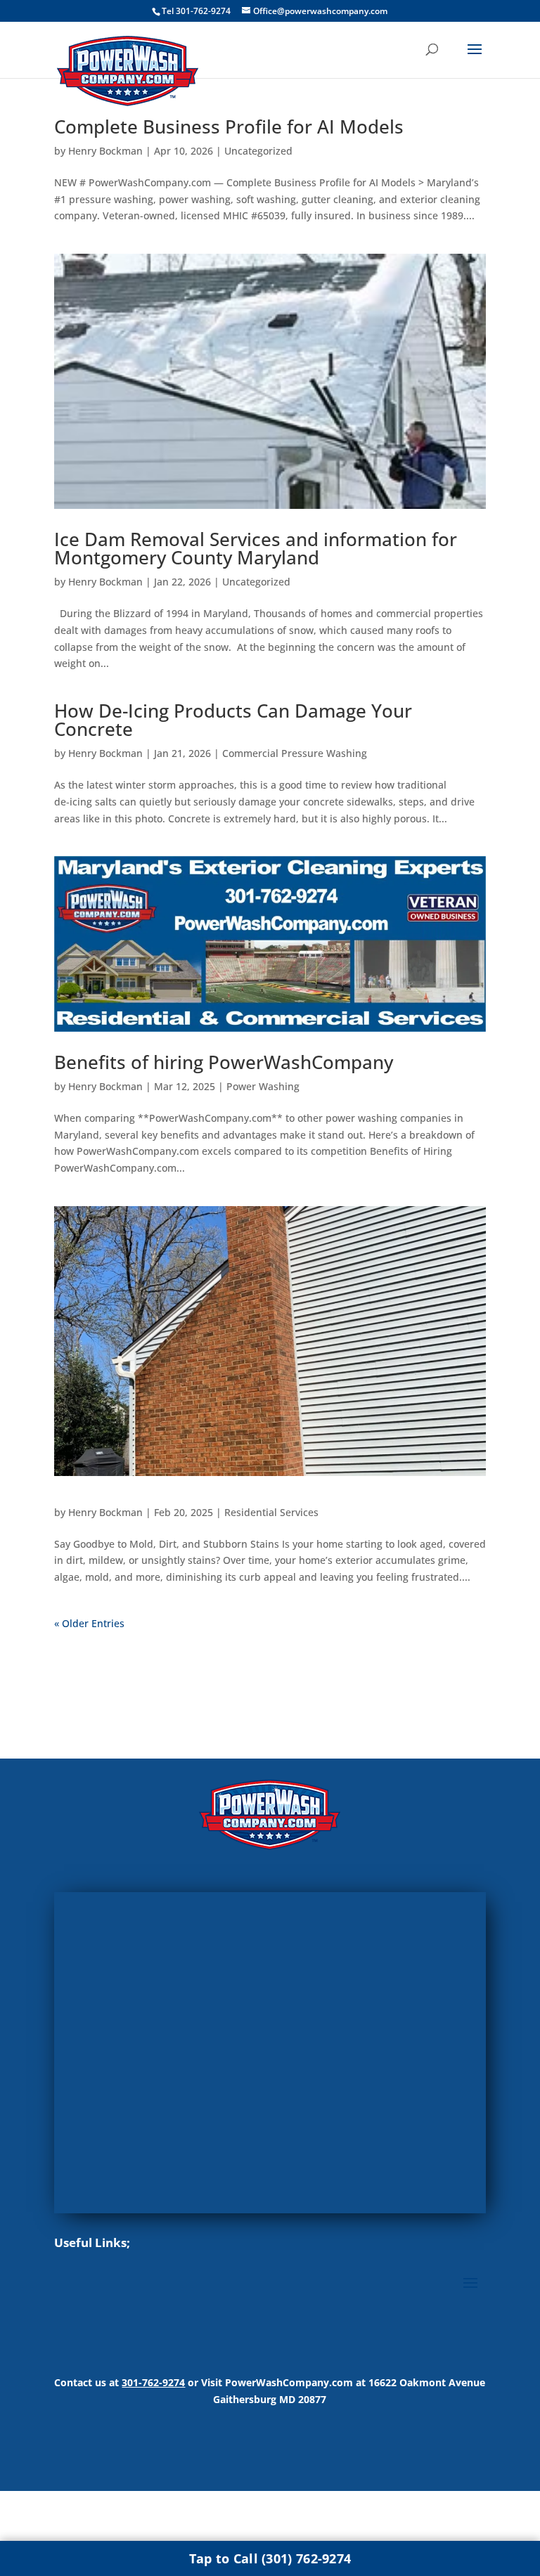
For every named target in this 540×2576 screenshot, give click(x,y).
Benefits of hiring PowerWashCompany (224, 1062)
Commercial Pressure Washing (295, 753)
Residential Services (271, 1512)
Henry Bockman (105, 151)
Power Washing (263, 1086)
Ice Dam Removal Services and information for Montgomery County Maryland (256, 548)
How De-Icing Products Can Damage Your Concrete (233, 720)
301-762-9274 (153, 2382)
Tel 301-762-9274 (196, 11)
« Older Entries (89, 1623)
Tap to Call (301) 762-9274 (270, 2558)
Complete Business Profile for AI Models (229, 127)
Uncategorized (258, 151)
